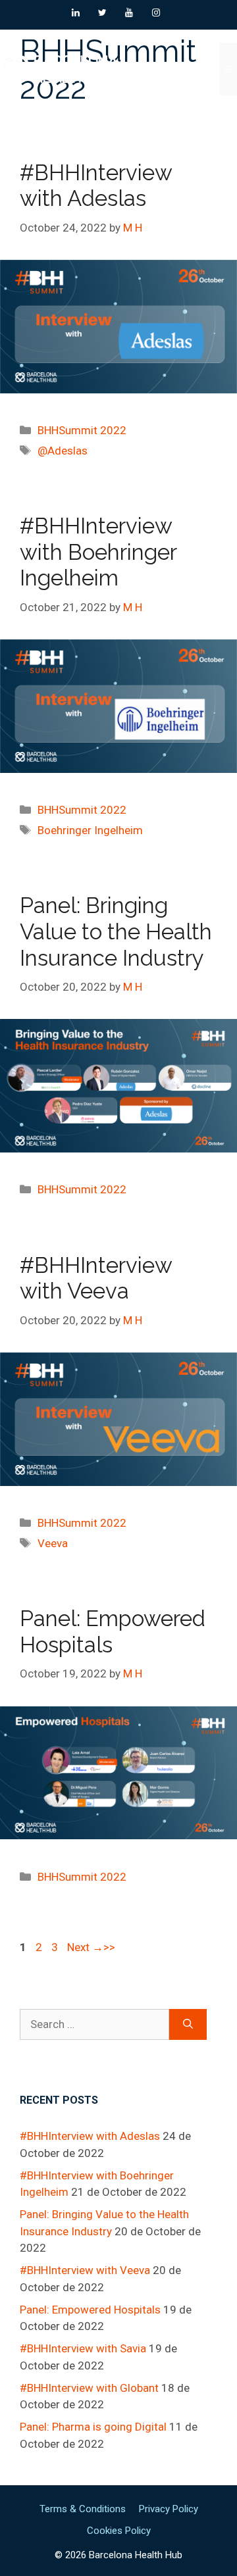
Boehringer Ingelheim (90, 830)
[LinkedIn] (75, 13)
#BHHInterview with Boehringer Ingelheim (98, 552)
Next (85, 1947)
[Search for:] (94, 2025)
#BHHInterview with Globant (89, 2388)
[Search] (188, 2025)
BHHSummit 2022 (82, 430)
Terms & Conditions (83, 2509)
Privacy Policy (169, 2509)
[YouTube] (129, 13)
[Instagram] (156, 13)
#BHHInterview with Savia (83, 2348)
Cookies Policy (119, 2531)
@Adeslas (63, 451)
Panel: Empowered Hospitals (90, 2310)
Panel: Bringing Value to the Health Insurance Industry (116, 931)
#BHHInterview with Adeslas (96, 186)
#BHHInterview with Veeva (96, 1278)
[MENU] (228, 69)
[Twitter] (102, 13)
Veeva (53, 1543)
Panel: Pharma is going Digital (93, 2427)
